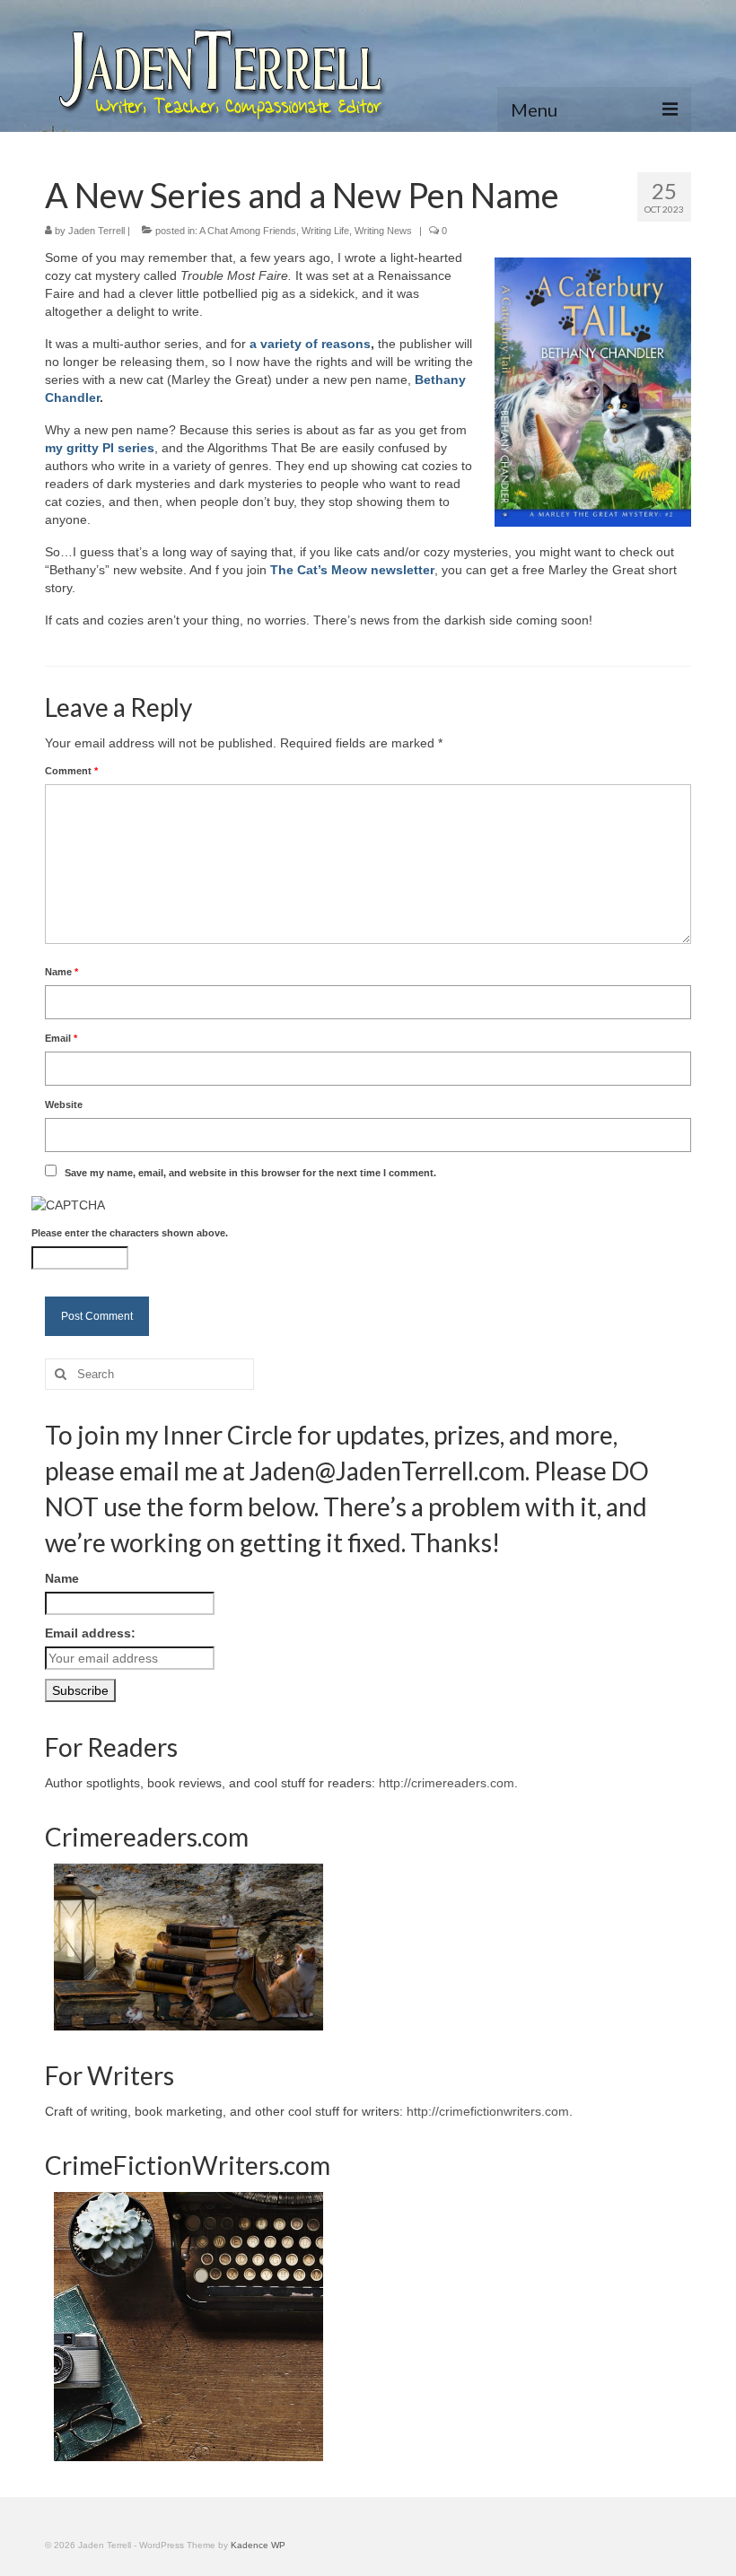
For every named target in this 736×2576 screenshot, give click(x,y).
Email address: (90, 1633)
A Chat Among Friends (248, 231)
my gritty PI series (100, 448)
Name (61, 972)
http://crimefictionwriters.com (488, 2111)
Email (61, 1038)
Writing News (383, 231)
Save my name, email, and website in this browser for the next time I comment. (250, 1173)
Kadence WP (258, 2545)
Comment (71, 771)
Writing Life (325, 231)
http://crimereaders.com (447, 1783)
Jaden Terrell (96, 231)
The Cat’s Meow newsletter (352, 570)
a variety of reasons (310, 344)
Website (64, 1105)
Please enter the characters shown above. (130, 1233)
